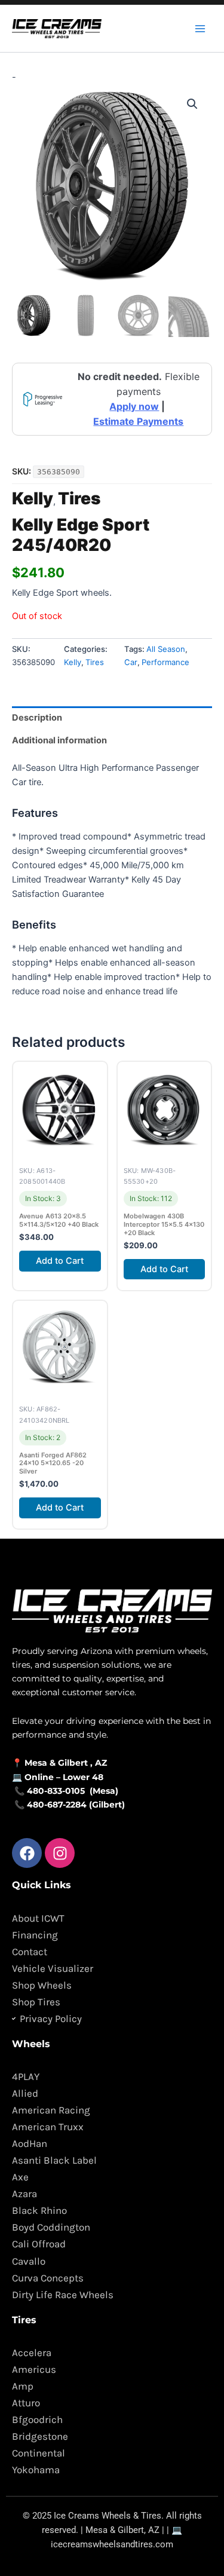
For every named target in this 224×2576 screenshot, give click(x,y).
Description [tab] (37, 718)
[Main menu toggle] (200, 28)
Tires (79, 498)
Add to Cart (60, 1261)
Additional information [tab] (59, 740)
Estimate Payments (138, 421)
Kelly (33, 498)
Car (131, 662)
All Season (166, 649)
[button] (192, 104)
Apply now (134, 406)
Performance (165, 662)
